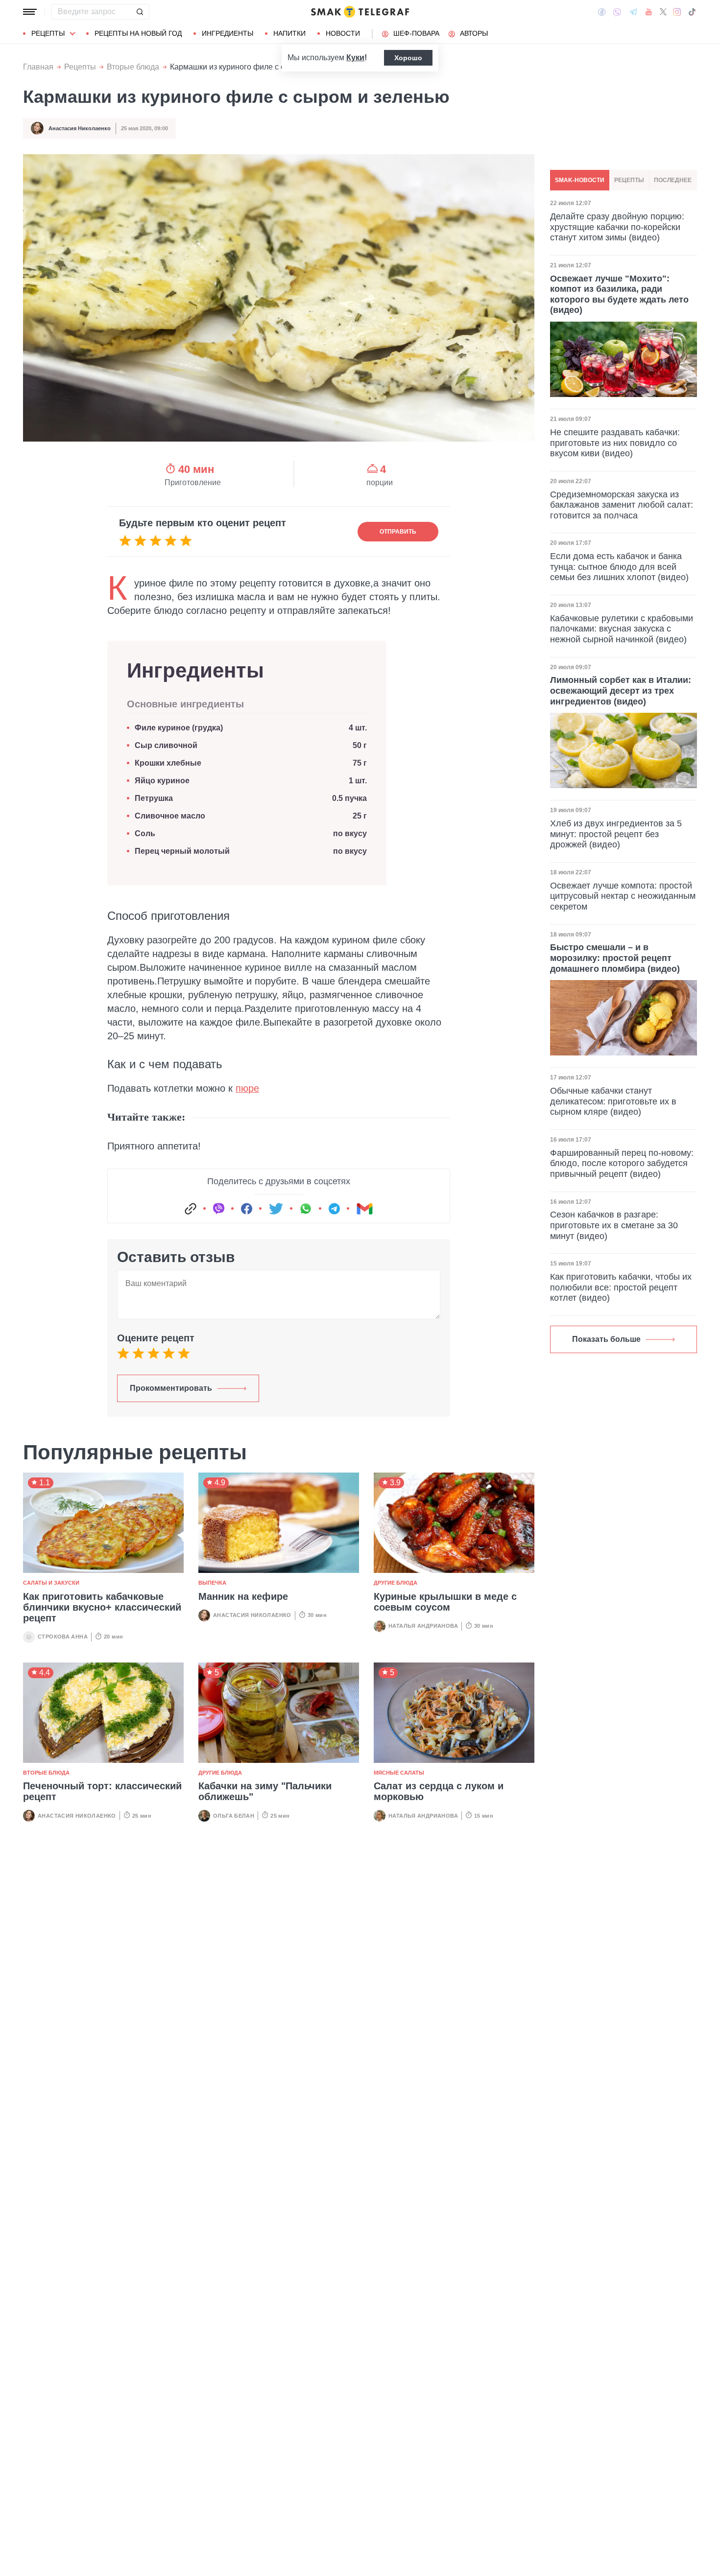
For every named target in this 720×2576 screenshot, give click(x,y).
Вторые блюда (133, 67)
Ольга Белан (234, 1816)
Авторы (474, 33)
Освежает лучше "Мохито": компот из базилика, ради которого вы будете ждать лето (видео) (619, 294)
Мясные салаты (399, 1773)
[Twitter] (663, 12)
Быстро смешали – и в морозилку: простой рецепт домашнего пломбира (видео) (615, 958)
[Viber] (617, 12)
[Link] (191, 1209)
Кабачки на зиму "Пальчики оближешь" (265, 1791)
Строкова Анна (63, 1637)
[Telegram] (633, 12)
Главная (38, 67)
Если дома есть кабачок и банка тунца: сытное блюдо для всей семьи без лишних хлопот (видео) (619, 567)
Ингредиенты (228, 33)
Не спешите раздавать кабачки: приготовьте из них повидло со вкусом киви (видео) (615, 443)
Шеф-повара (416, 33)
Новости (343, 33)
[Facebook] (602, 12)
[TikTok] (692, 12)
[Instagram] (677, 12)
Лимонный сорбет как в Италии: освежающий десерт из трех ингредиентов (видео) (621, 691)
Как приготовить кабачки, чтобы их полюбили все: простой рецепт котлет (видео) (621, 1287)
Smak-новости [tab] (580, 180)
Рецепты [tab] (629, 180)
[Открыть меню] (30, 12)
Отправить (398, 532)
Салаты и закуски (51, 1583)
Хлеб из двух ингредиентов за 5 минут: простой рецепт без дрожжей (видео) (616, 834)
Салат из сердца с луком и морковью (439, 1791)
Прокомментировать (171, 1388)
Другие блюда (396, 1583)
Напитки (289, 33)
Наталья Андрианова (423, 1626)
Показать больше (606, 1339)
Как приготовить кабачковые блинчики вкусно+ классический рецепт (102, 1607)
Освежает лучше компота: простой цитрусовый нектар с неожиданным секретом (623, 896)
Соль (145, 833)
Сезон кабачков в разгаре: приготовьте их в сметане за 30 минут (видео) (614, 1225)
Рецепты (48, 33)
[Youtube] (649, 12)
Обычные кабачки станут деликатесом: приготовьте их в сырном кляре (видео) (613, 1101)
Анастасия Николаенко (80, 128)
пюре (247, 1088)
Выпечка (212, 1583)
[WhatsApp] (306, 1209)
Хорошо (408, 58)
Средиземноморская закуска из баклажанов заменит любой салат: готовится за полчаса (622, 505)
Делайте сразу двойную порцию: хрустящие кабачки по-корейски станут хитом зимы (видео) (617, 227)
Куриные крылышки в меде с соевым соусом (445, 1602)
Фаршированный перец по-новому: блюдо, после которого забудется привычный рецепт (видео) (622, 1163)
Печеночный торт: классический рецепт (102, 1791)
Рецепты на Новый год (138, 33)
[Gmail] (364, 1209)
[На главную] (360, 12)
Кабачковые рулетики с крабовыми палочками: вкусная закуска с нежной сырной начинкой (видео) (622, 629)
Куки (355, 58)
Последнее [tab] (673, 180)
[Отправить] (140, 12)
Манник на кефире (243, 1596)
